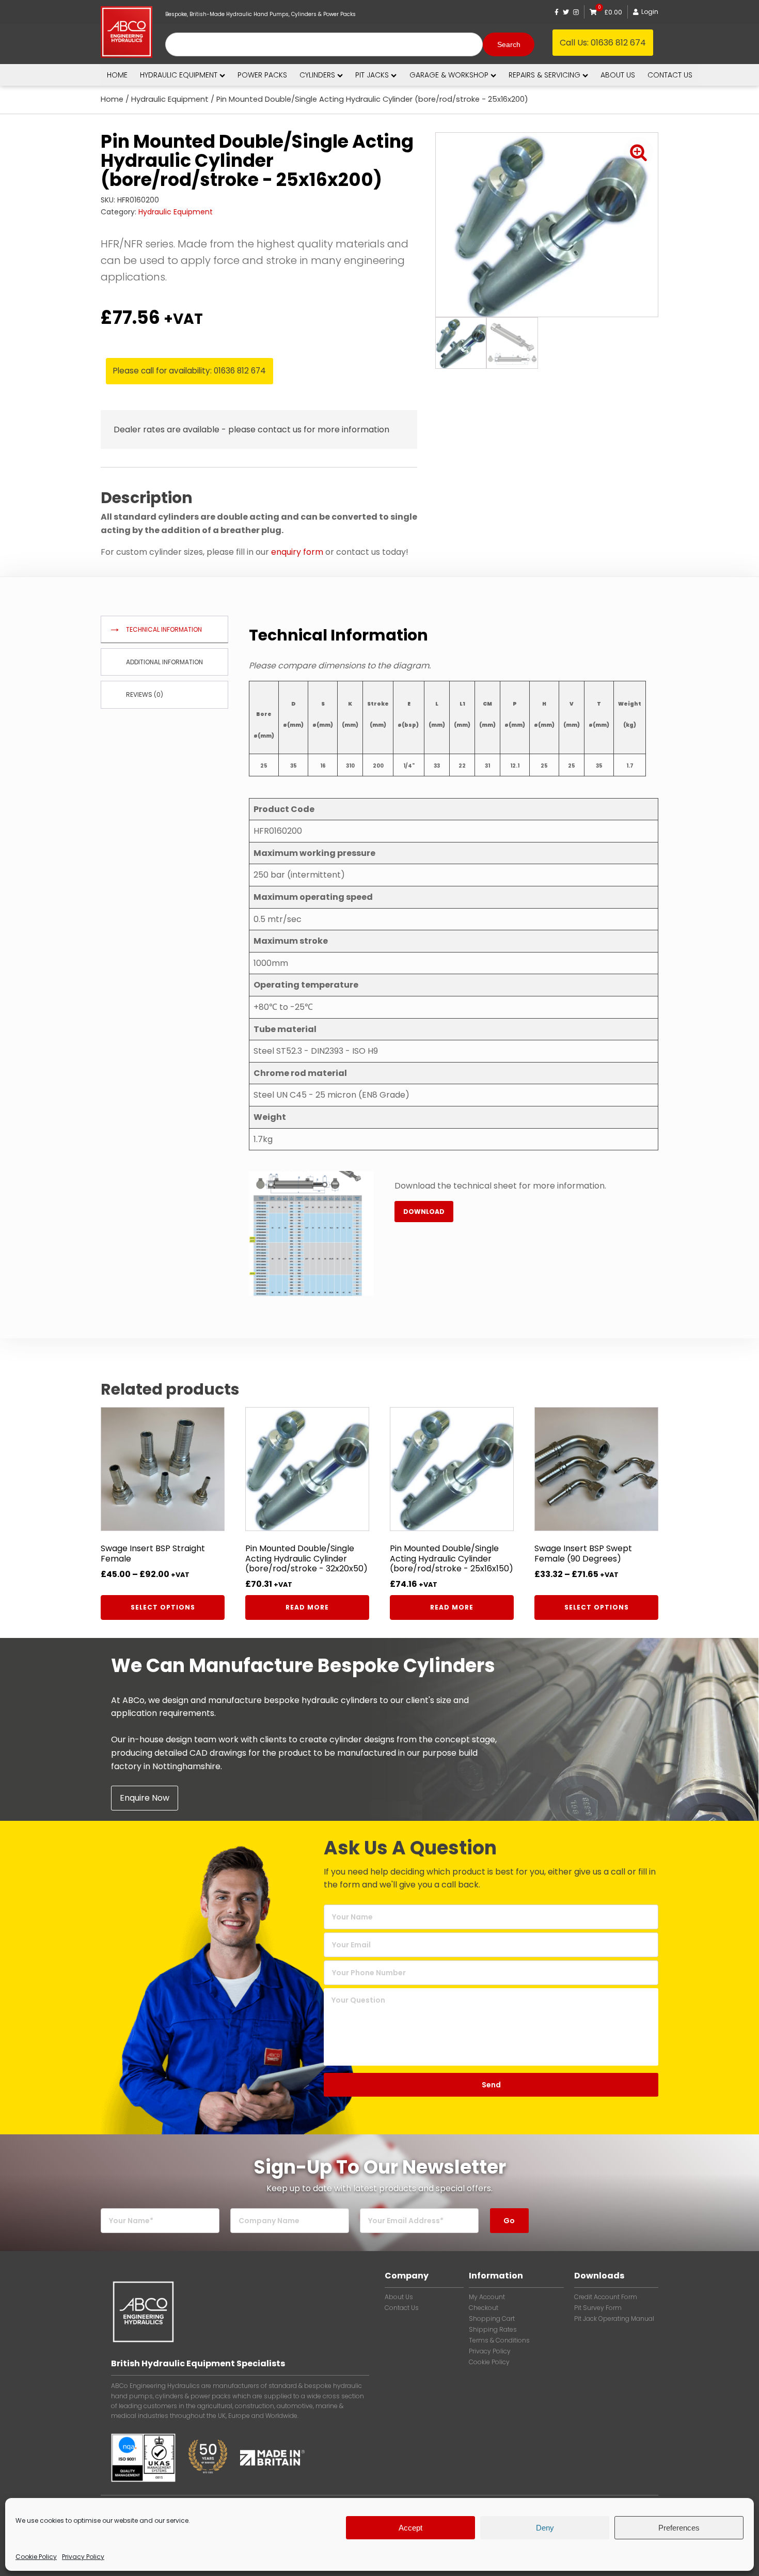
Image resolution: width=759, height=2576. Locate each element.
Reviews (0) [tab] (145, 694)
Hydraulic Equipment (179, 75)
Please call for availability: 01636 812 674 (189, 371)
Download (424, 1212)
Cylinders (317, 75)
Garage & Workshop (449, 75)
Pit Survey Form (598, 2308)
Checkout (484, 2308)
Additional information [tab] (164, 662)
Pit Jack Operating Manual (614, 2319)
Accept (410, 2528)
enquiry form (297, 552)
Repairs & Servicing (544, 75)
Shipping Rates (493, 2330)
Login (650, 12)
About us (618, 75)
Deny (545, 2528)
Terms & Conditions (499, 2340)
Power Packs (262, 75)
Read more (307, 1607)
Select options (163, 1607)
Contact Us (402, 2308)
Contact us (670, 75)
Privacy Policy (83, 2557)
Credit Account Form (606, 2297)
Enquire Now (145, 1798)
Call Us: (603, 43)
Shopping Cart (492, 2319)
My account (487, 2297)
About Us (399, 2297)
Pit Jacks (372, 75)
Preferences (679, 2528)
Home (117, 75)
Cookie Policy (36, 2557)
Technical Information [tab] (164, 629)
